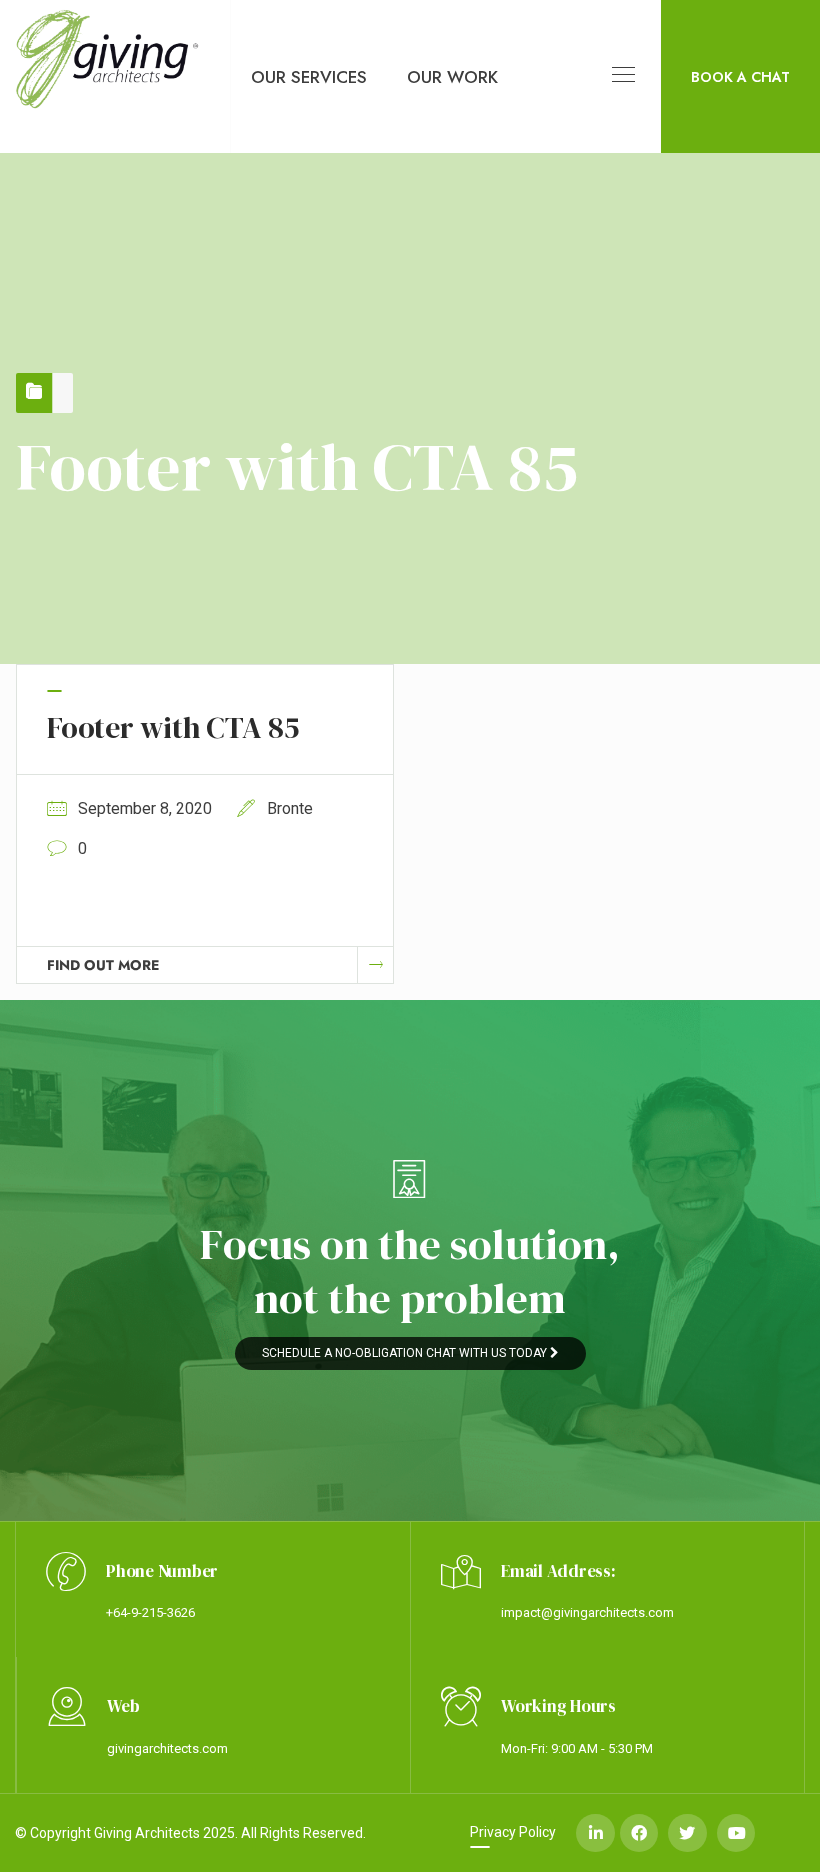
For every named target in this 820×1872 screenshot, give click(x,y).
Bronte (290, 808)
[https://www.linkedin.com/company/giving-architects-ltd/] (595, 1833)
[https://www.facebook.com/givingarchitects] (639, 1833)
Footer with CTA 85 (173, 727)
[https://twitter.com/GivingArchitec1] (687, 1833)
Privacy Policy (513, 1832)
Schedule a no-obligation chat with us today (406, 1353)
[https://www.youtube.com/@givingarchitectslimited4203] (736, 1833)
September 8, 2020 (145, 808)
